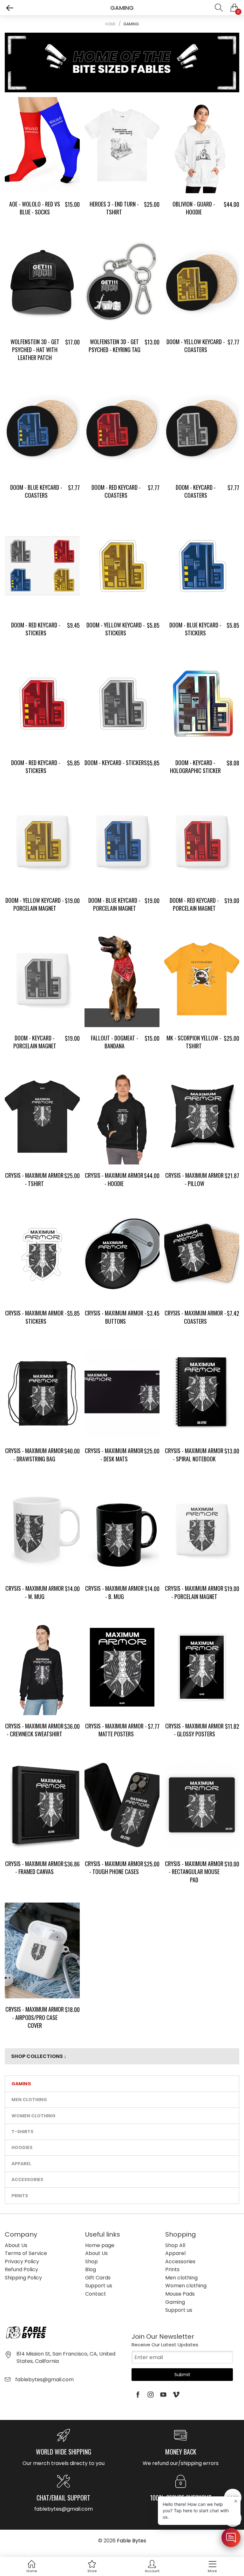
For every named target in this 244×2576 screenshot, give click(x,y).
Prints (20, 2196)
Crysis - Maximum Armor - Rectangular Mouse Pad (194, 1871)
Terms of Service (26, 2253)
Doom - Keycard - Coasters (196, 491)
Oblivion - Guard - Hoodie (194, 208)
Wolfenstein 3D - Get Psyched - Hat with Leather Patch (35, 350)
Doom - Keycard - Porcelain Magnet (35, 1042)
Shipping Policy (23, 2278)
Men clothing (29, 2100)
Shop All (175, 2245)
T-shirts (22, 2132)
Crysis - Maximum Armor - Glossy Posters (194, 1730)
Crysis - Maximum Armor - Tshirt (34, 1179)
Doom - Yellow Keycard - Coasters (196, 346)
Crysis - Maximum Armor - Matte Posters (116, 1730)
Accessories (27, 2179)
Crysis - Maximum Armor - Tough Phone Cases (114, 1868)
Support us (99, 2286)
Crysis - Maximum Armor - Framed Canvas (34, 1868)
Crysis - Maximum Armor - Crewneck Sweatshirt (34, 1730)
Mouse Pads (180, 2294)
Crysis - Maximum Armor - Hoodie (114, 1179)
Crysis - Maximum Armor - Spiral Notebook (194, 1455)
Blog (91, 2269)
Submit (182, 2375)
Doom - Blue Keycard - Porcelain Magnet (114, 904)
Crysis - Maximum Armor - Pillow (194, 1179)
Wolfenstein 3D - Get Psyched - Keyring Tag (115, 346)
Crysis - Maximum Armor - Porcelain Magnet (194, 1592)
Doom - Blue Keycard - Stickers (195, 629)
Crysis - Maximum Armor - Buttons (116, 1317)
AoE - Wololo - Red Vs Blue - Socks (35, 208)
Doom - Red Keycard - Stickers (36, 629)
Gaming (21, 2084)
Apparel (21, 2164)
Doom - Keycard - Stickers (116, 763)
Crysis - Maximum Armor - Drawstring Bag (34, 1455)
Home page (100, 2245)
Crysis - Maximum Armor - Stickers (36, 1317)
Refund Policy (21, 2269)
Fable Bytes (132, 2541)
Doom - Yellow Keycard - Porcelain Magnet (35, 904)
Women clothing (34, 2116)
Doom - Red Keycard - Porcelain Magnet (194, 904)
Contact (96, 2294)
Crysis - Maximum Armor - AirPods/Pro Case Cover (35, 2017)
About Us (16, 2245)
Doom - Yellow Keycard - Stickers (116, 629)
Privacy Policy (22, 2261)
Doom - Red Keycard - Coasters (116, 491)
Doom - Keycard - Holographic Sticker (195, 767)
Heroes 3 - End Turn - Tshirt (114, 208)
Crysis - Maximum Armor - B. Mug (114, 1592)
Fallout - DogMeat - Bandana (115, 1042)
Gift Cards (98, 2278)
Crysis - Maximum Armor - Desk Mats (114, 1455)
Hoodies (22, 2147)
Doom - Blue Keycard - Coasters (36, 491)
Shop (91, 2261)
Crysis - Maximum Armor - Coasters (195, 1317)
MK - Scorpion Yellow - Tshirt (194, 1042)
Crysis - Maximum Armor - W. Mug (35, 1592)
